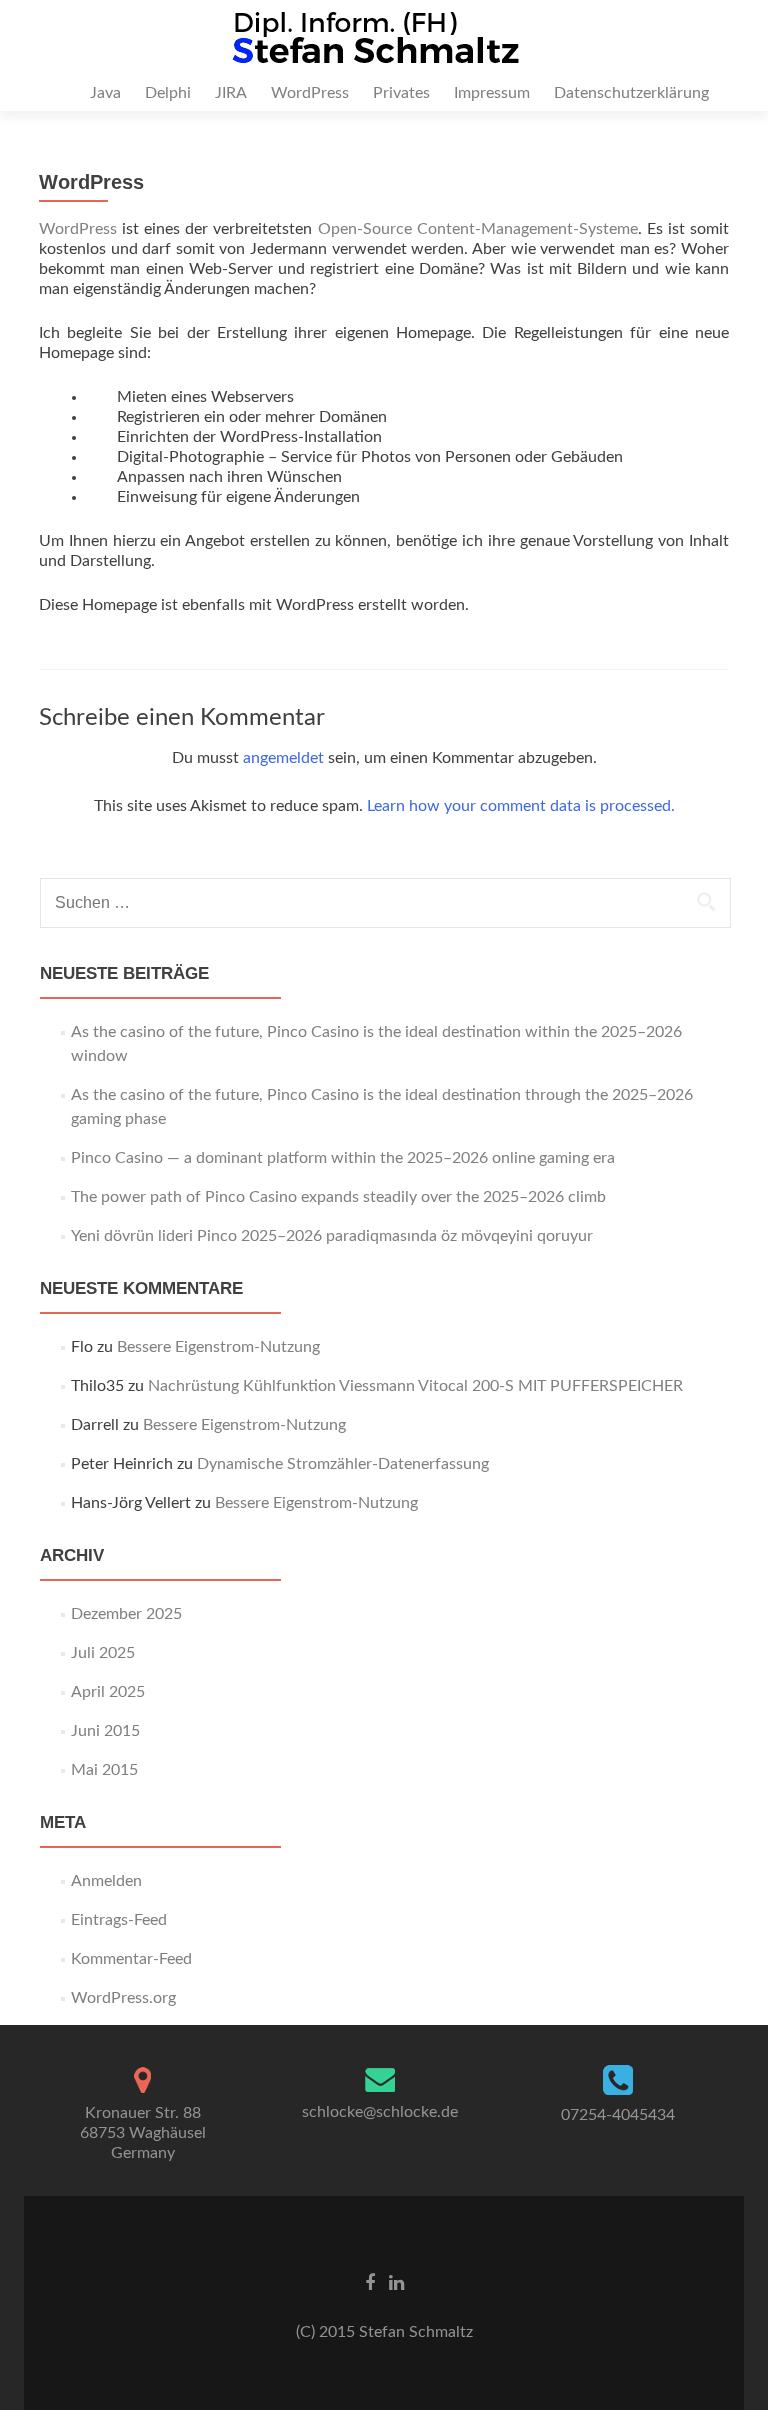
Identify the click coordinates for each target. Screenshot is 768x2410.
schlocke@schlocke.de (380, 2112)
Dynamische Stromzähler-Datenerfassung (343, 1464)
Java (105, 93)
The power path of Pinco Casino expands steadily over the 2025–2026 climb (338, 1197)
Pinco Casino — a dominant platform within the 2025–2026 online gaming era (343, 1158)
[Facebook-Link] (370, 2283)
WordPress (310, 93)
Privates (401, 93)
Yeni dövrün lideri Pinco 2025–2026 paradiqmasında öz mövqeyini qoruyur (332, 1236)
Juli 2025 (103, 1653)
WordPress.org (123, 1998)
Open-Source (365, 229)
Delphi (168, 93)
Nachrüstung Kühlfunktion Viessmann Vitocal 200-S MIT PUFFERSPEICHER (415, 1386)
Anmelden (106, 1881)
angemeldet (283, 758)
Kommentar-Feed (131, 1959)
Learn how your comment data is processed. (521, 806)
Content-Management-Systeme (527, 229)
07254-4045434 (618, 2115)
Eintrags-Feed (119, 1920)
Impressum (492, 93)
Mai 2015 (104, 1770)
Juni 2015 (105, 1731)
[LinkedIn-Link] (396, 2283)
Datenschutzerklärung (631, 93)
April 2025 (108, 1692)
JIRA (231, 93)
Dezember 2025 (126, 1614)
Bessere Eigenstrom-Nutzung (218, 1347)
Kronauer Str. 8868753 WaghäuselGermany (143, 2133)
